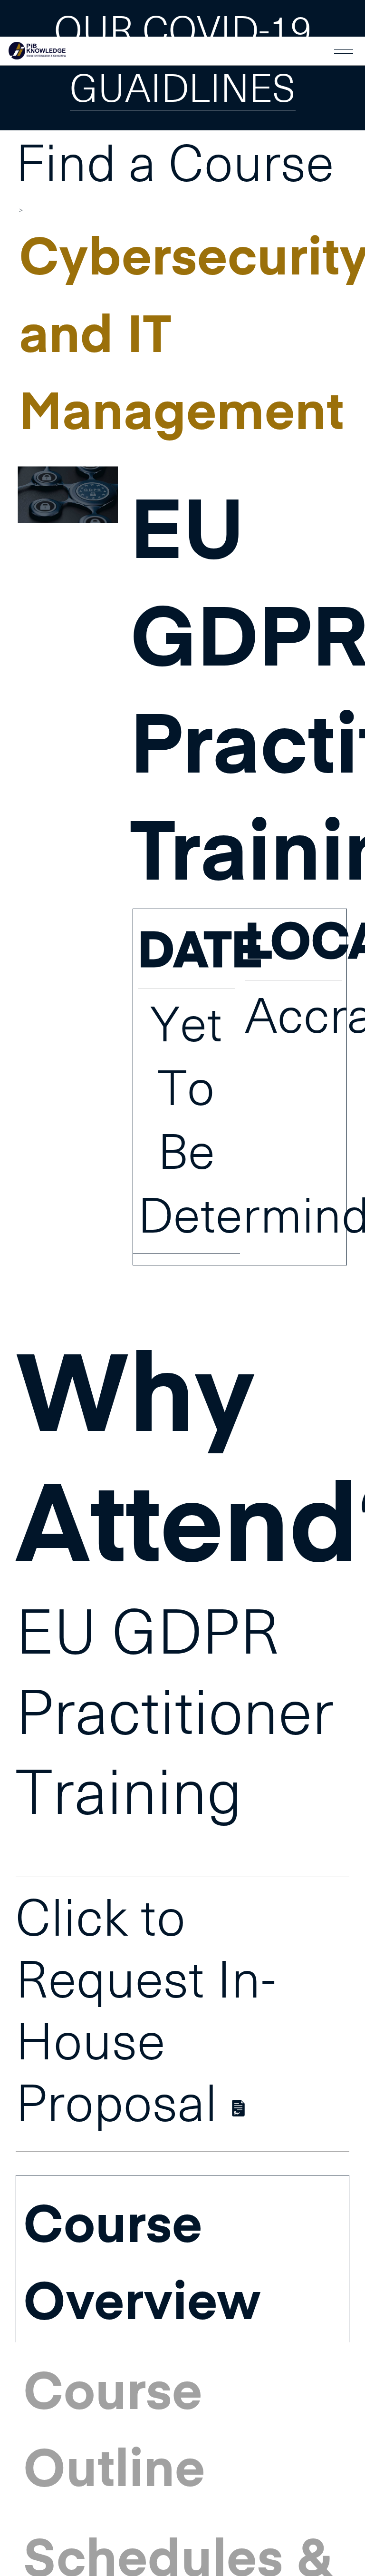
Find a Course (175, 167)
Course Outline (114, 2427)
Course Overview (142, 2260)
